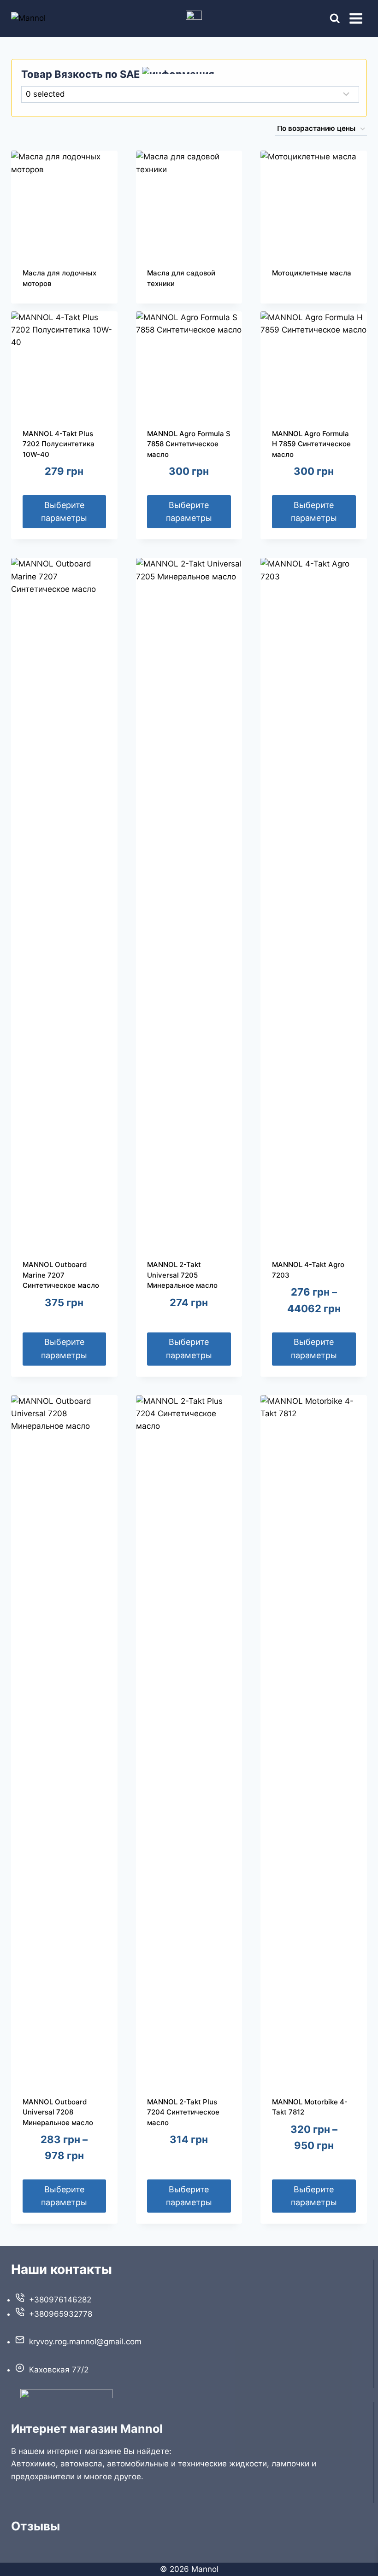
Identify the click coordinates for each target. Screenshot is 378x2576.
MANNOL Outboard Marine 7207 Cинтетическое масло (61, 1275)
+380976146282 (60, 2300)
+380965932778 (61, 2314)
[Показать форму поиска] (327, 19)
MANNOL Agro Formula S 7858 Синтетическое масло (189, 444)
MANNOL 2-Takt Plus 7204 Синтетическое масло (183, 2112)
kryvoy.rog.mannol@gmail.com (85, 2342)
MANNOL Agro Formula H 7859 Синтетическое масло (311, 444)
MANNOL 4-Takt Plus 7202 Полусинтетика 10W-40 (59, 444)
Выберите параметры (64, 512)
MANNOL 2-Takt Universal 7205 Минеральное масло (182, 1275)
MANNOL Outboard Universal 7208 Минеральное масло (58, 2112)
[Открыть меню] (356, 18)
